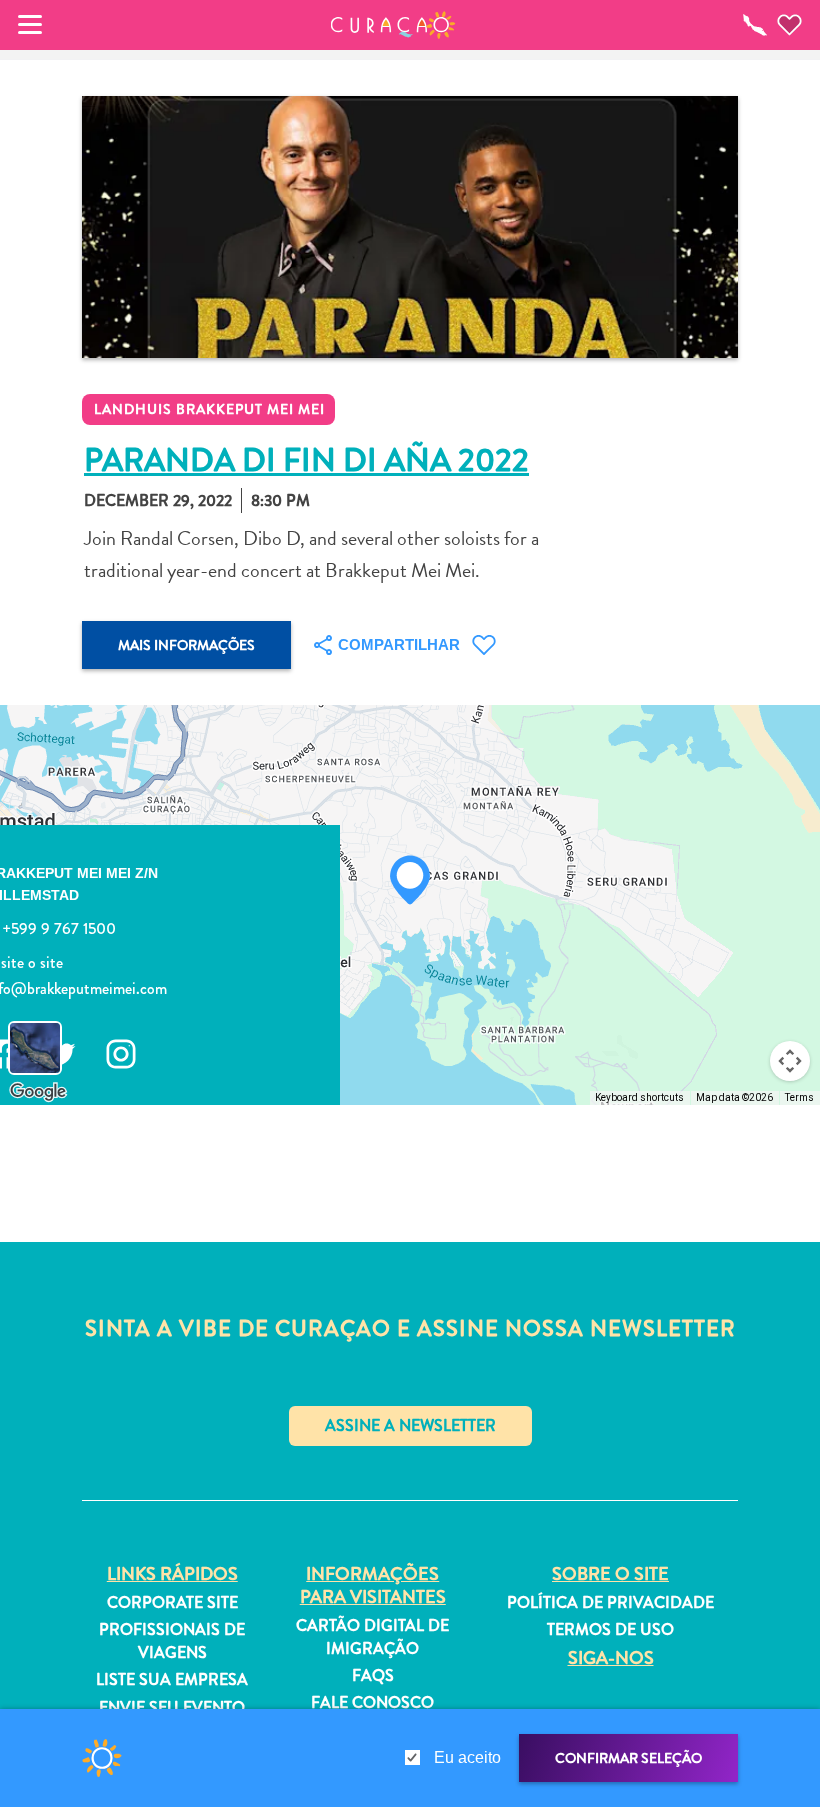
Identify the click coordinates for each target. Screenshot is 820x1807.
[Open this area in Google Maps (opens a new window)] (38, 1092)
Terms (799, 1097)
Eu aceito (467, 1757)
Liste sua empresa (172, 1680)
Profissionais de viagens (172, 1641)
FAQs (373, 1676)
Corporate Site (172, 1603)
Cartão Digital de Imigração (372, 1637)
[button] (393, 25)
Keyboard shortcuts (639, 1097)
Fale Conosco (372, 1703)
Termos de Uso (610, 1630)
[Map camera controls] (790, 1061)
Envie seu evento (172, 1708)
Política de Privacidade (610, 1603)
